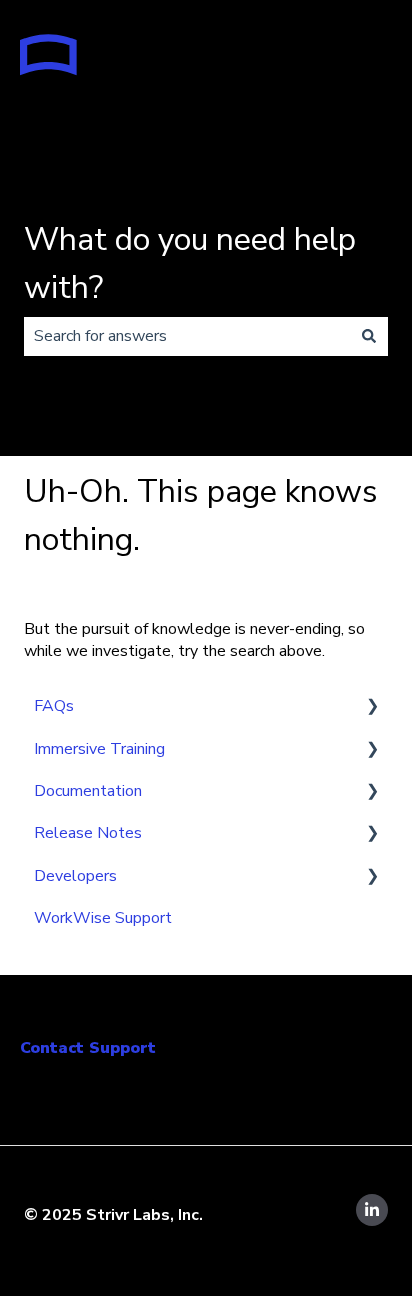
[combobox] (187, 336)
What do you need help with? (190, 263)
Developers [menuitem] (75, 876)
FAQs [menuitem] (54, 706)
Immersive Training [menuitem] (99, 749)
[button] (372, 707)
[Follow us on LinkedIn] (372, 1210)
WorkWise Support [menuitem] (103, 918)
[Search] (369, 336)
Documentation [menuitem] (88, 791)
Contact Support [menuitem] (88, 1048)
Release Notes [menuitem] (88, 833)
